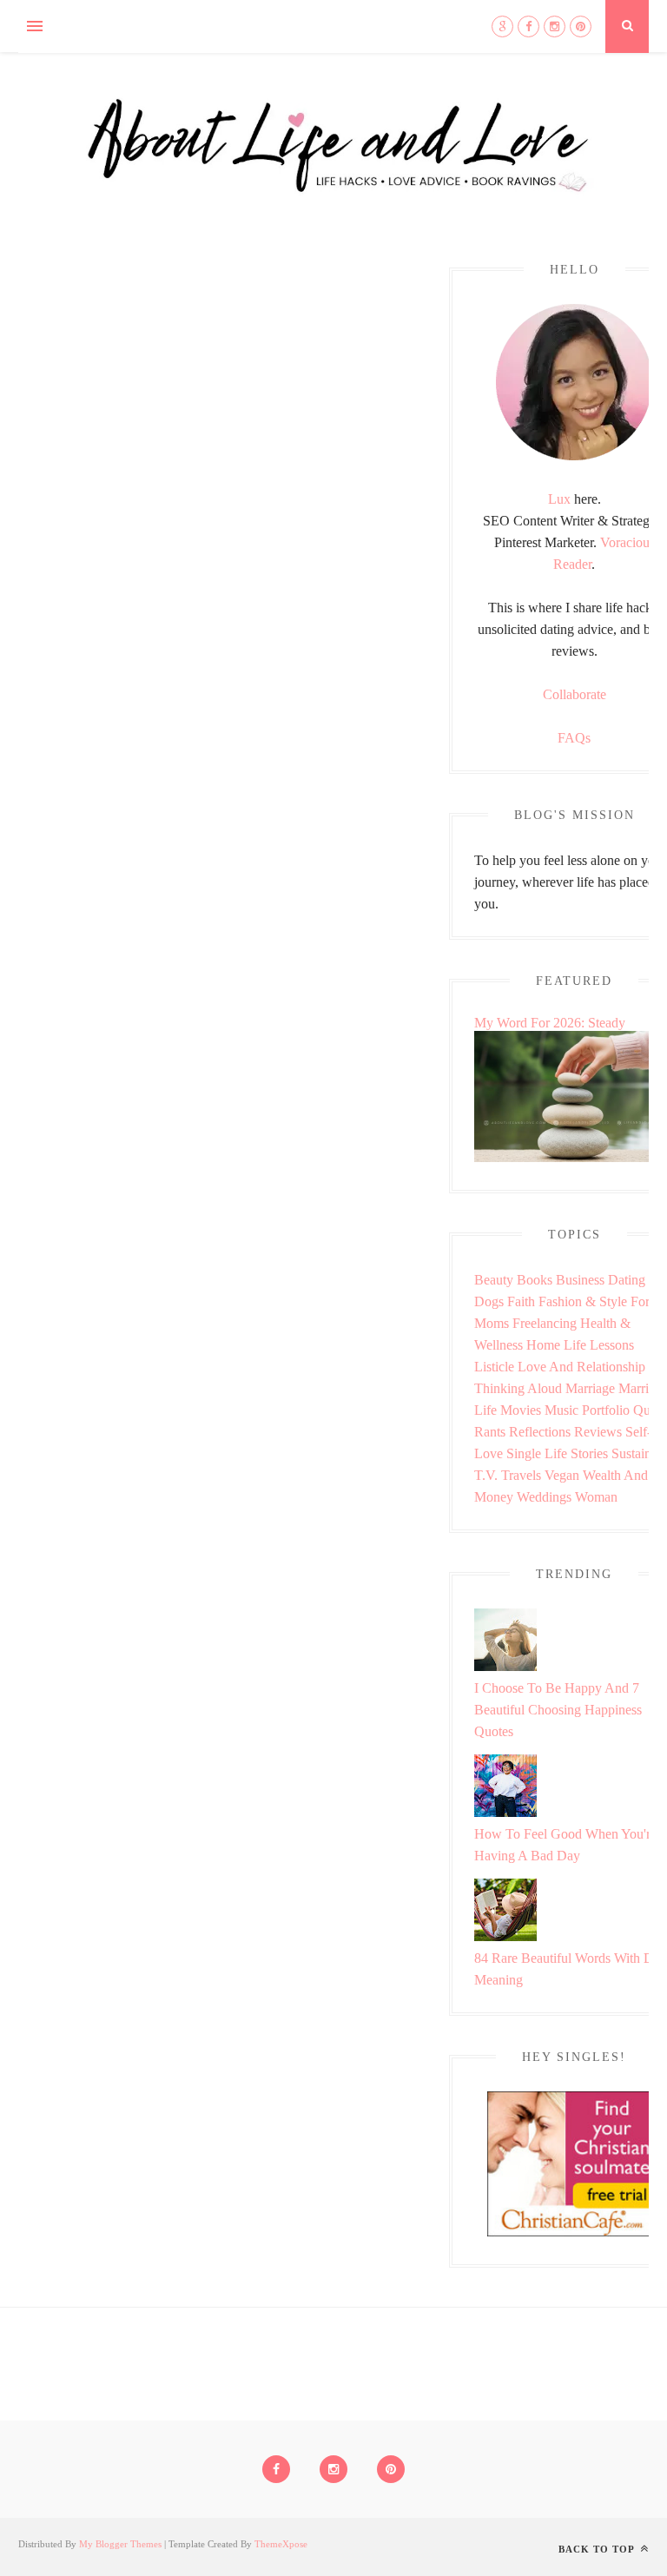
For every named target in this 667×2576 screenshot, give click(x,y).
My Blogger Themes (120, 2544)
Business (580, 1280)
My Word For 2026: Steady (550, 1023)
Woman (596, 1497)
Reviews (598, 1432)
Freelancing (545, 1323)
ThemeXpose (281, 2544)
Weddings (544, 1497)
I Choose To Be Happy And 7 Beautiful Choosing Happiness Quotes (558, 1710)
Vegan (562, 1475)
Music (561, 1410)
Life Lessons (599, 1345)
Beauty (494, 1280)
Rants (490, 1432)
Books (535, 1280)
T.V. (486, 1475)
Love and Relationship (581, 1367)
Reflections (540, 1432)
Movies (521, 1410)
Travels (521, 1475)
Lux (559, 499)
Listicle (494, 1367)
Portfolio (606, 1410)
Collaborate (575, 694)
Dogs (489, 1301)
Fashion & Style (583, 1301)
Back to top (598, 2549)
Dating (627, 1280)
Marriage (590, 1388)
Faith (521, 1301)
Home (543, 1345)
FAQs (574, 738)
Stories (589, 1453)
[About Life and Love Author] (574, 456)
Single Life (537, 1453)
